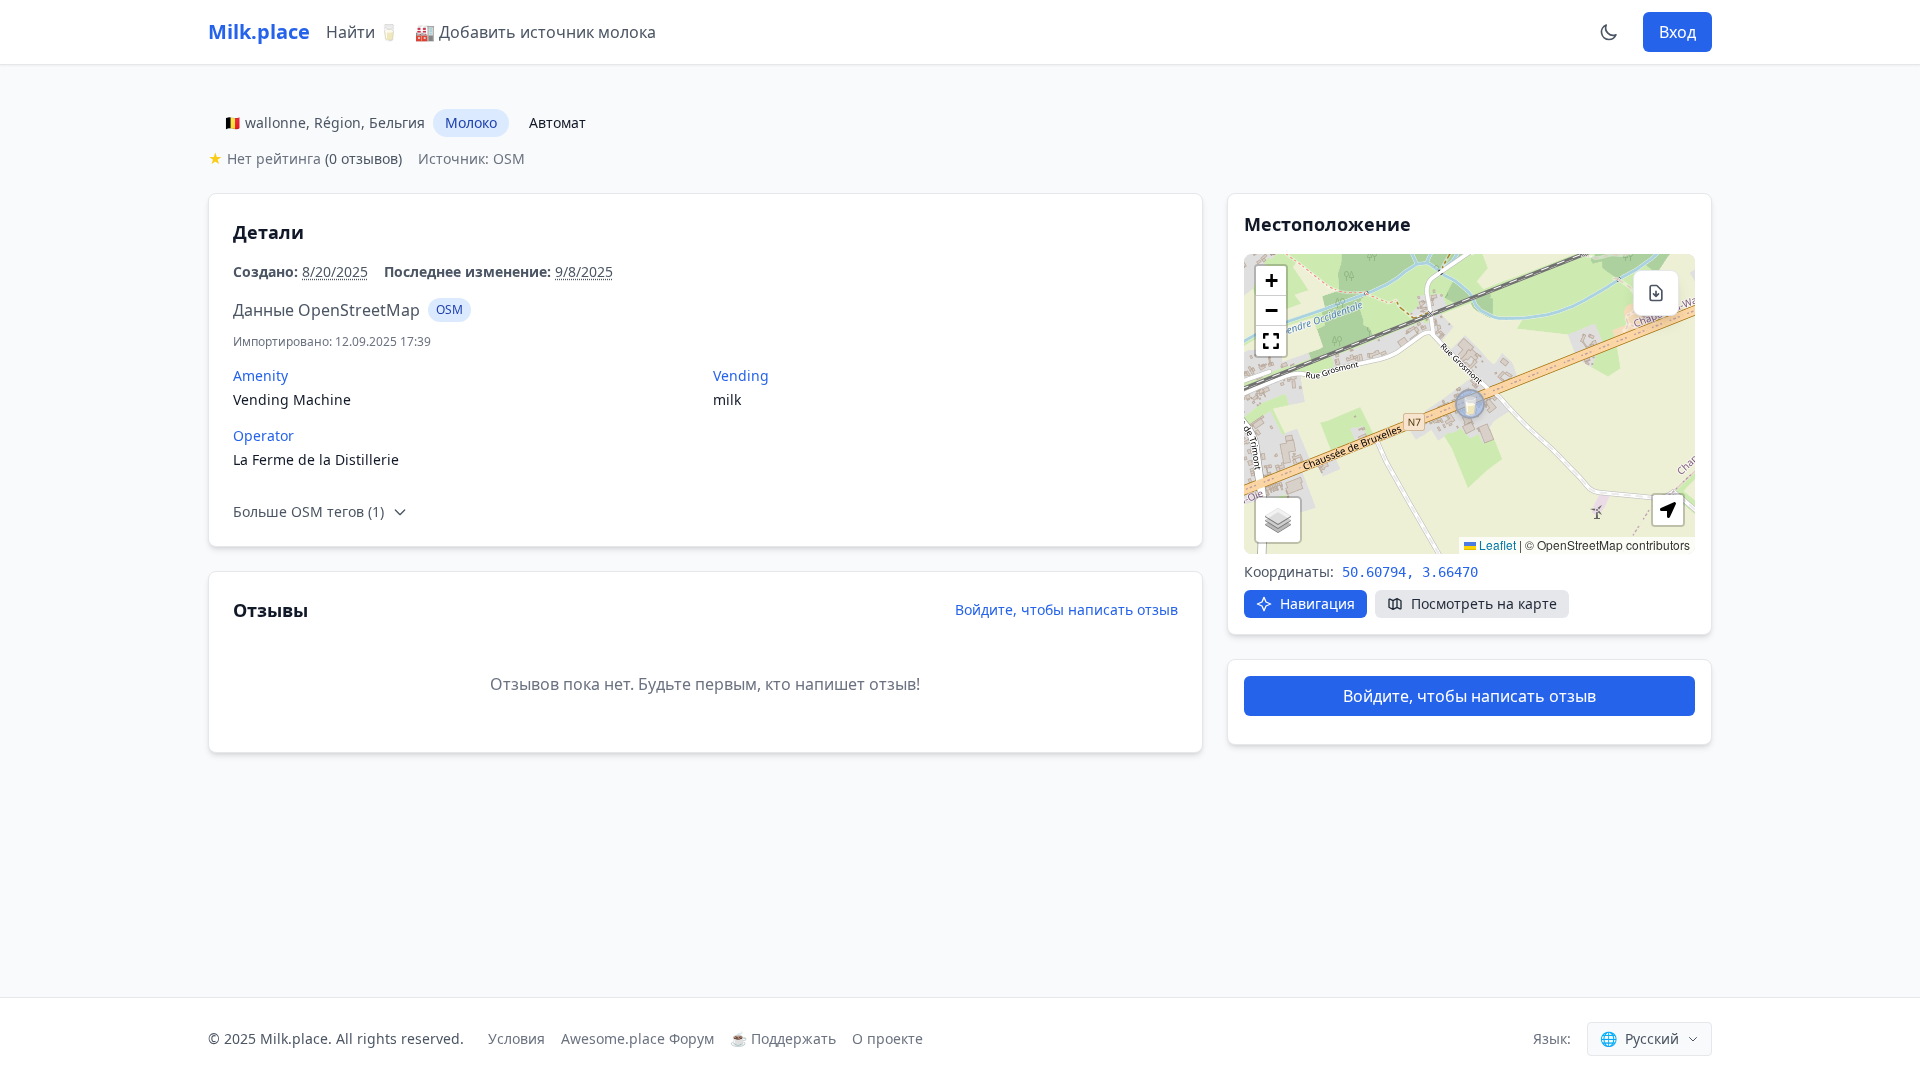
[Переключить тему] (1609, 32)
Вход (1677, 32)
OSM (449, 309)
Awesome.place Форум (637, 1038)
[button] (1470, 404)
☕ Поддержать (783, 1038)
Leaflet (1496, 544)
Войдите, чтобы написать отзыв (1066, 609)
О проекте (887, 1038)
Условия (516, 1038)
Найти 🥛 (362, 32)
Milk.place (259, 31)
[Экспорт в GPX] (1656, 293)
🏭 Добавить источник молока (535, 32)
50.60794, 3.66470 (1410, 572)
